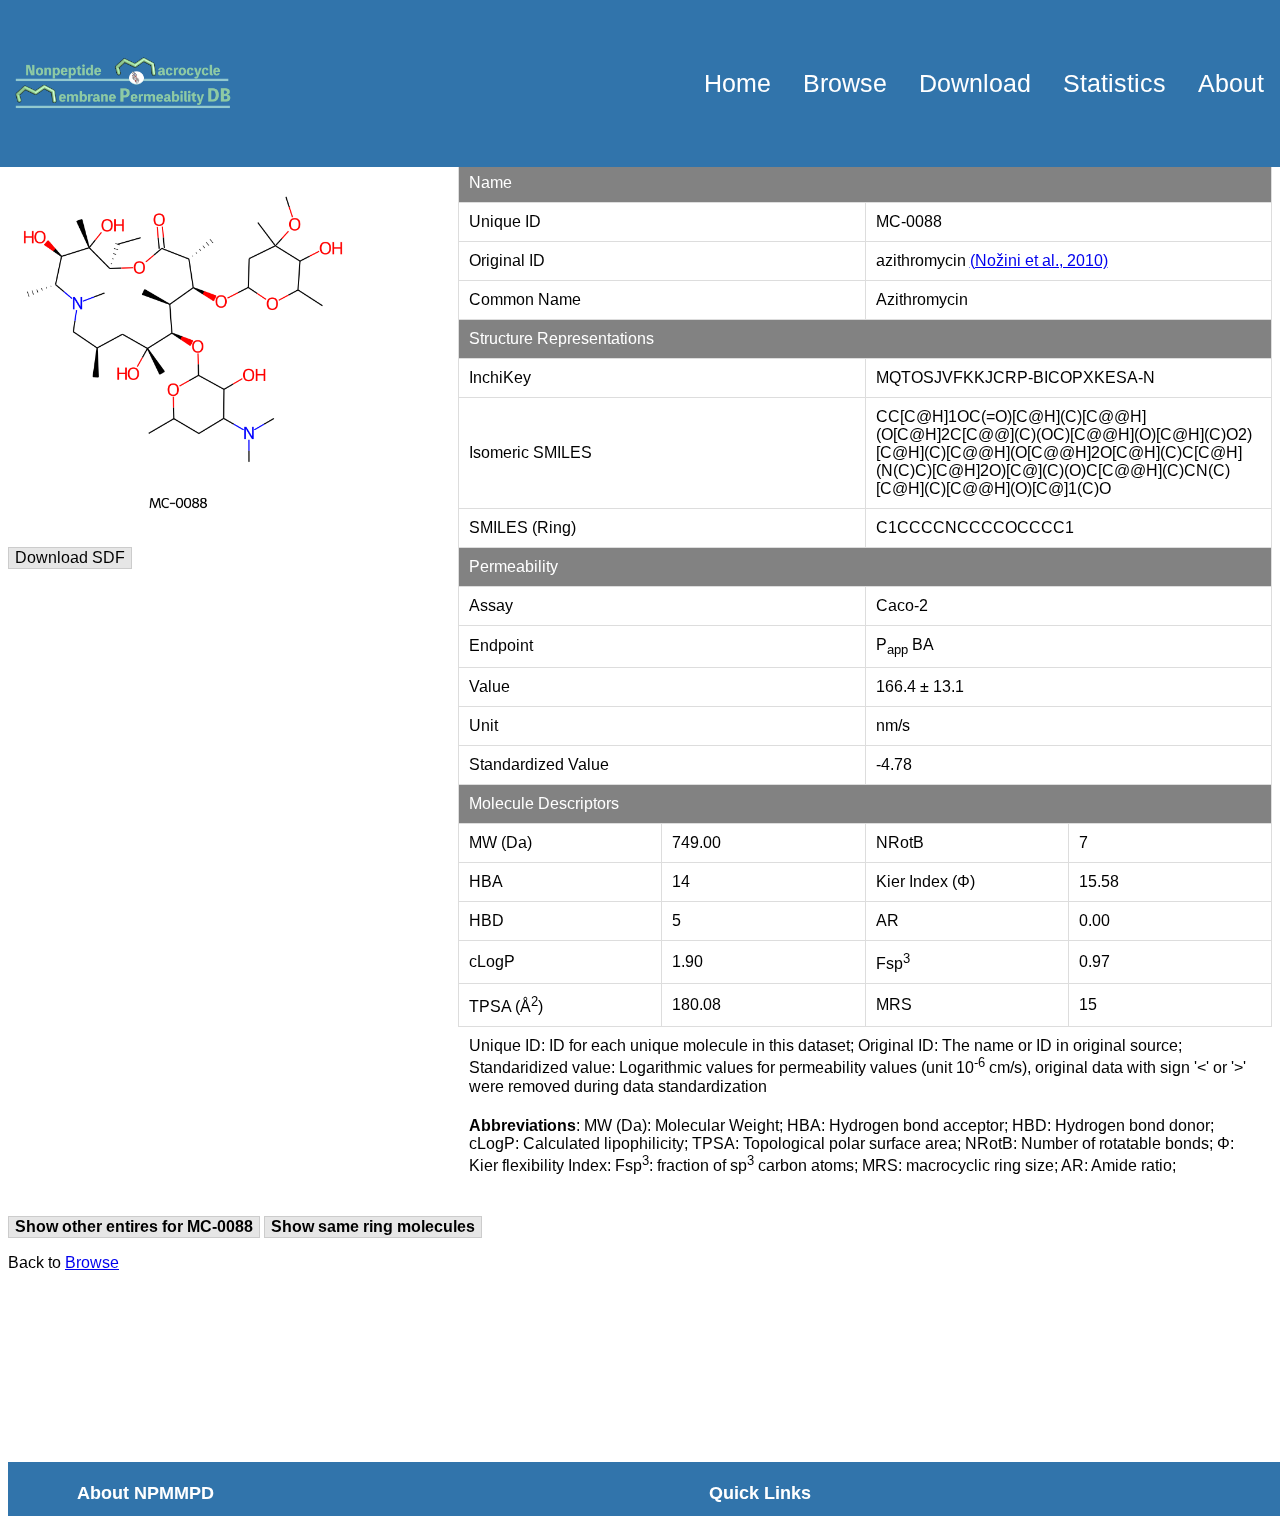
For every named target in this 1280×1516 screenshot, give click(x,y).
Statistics (1114, 83)
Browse (845, 83)
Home (737, 83)
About (1231, 83)
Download (975, 83)
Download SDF (70, 557)
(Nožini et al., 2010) (1039, 260)
